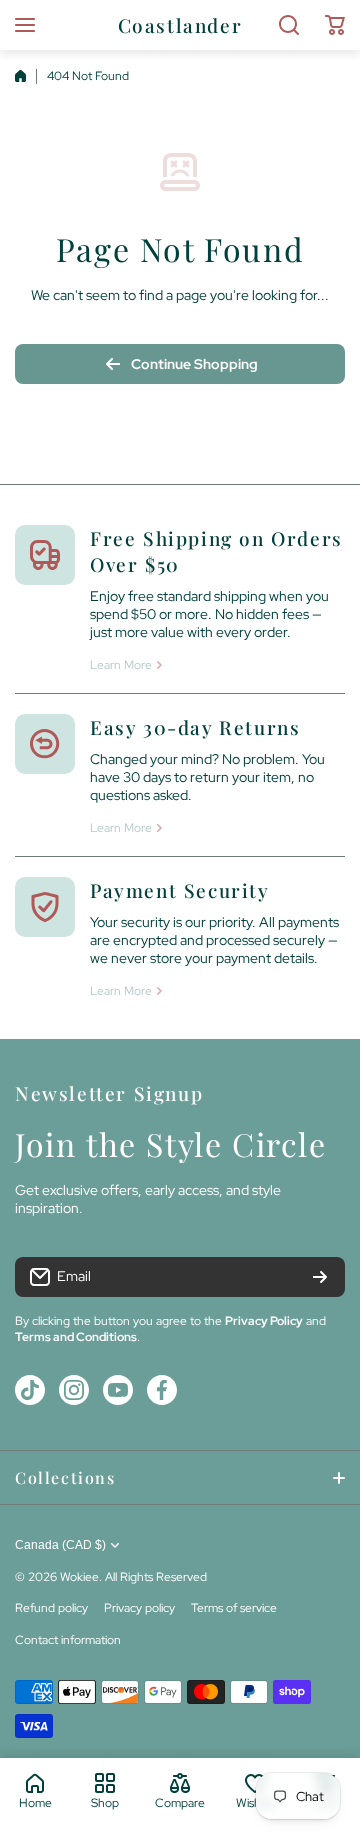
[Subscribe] (320, 1277)
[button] (335, 25)
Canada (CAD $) (60, 1545)
